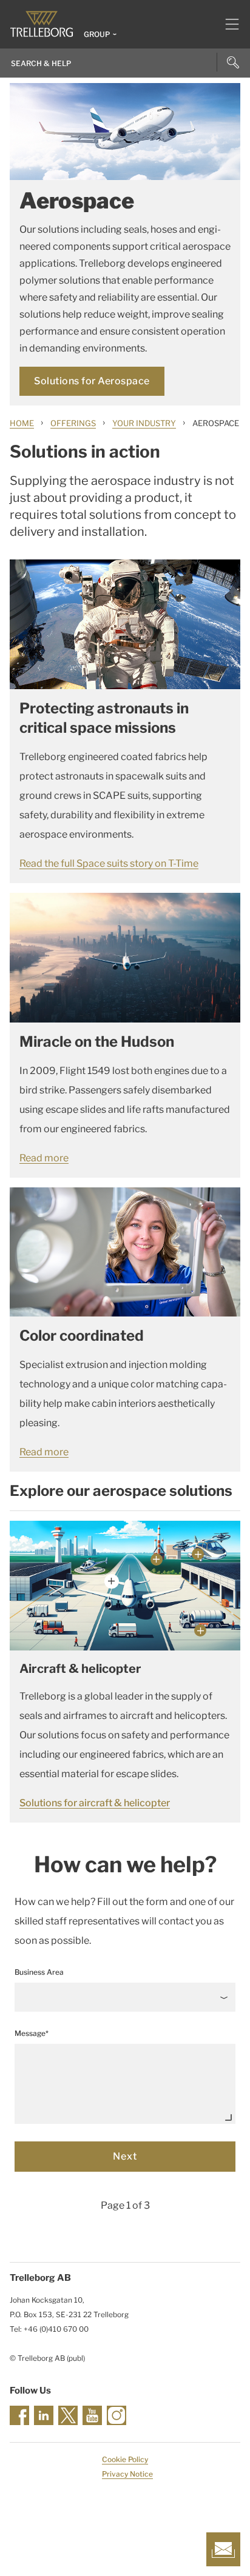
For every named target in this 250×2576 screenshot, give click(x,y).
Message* (32, 2033)
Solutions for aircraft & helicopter (95, 1803)
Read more (44, 1158)
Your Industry (144, 423)
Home (22, 423)
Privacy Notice (127, 2474)
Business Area (39, 1972)
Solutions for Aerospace (92, 381)
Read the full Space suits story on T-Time (109, 863)
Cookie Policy (125, 2459)
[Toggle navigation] (227, 24)
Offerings (73, 423)
